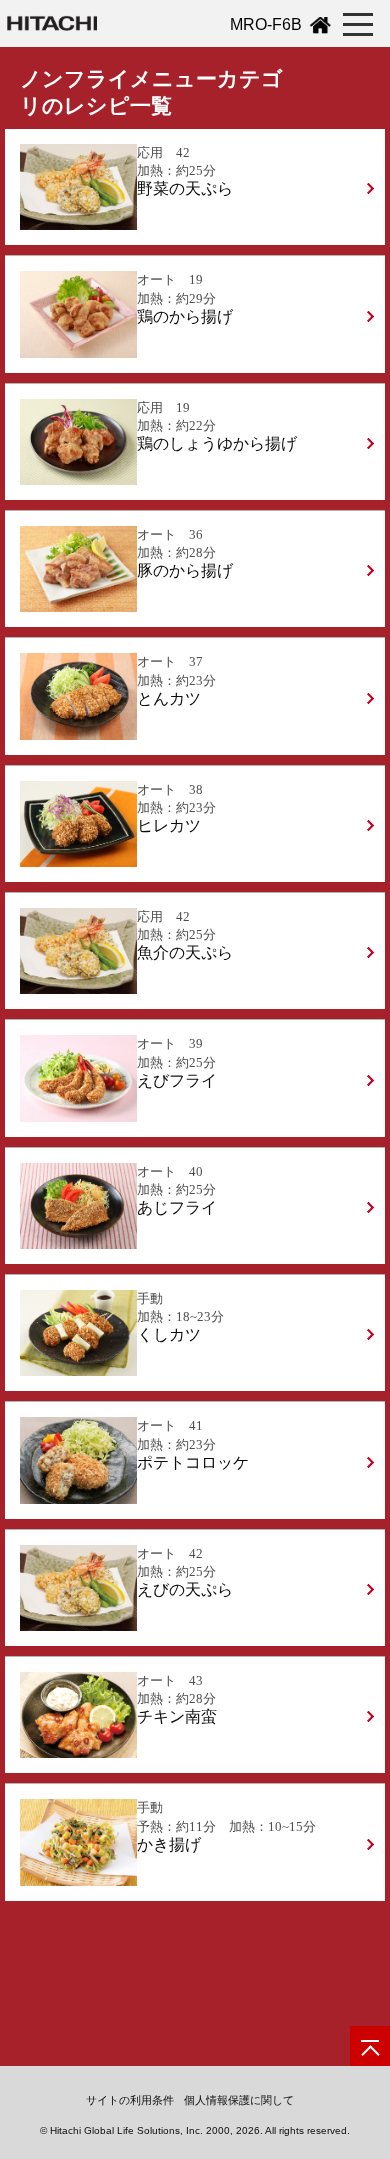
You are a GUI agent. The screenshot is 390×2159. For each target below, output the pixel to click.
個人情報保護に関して (239, 2100)
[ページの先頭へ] (370, 2046)
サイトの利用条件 (130, 2100)
